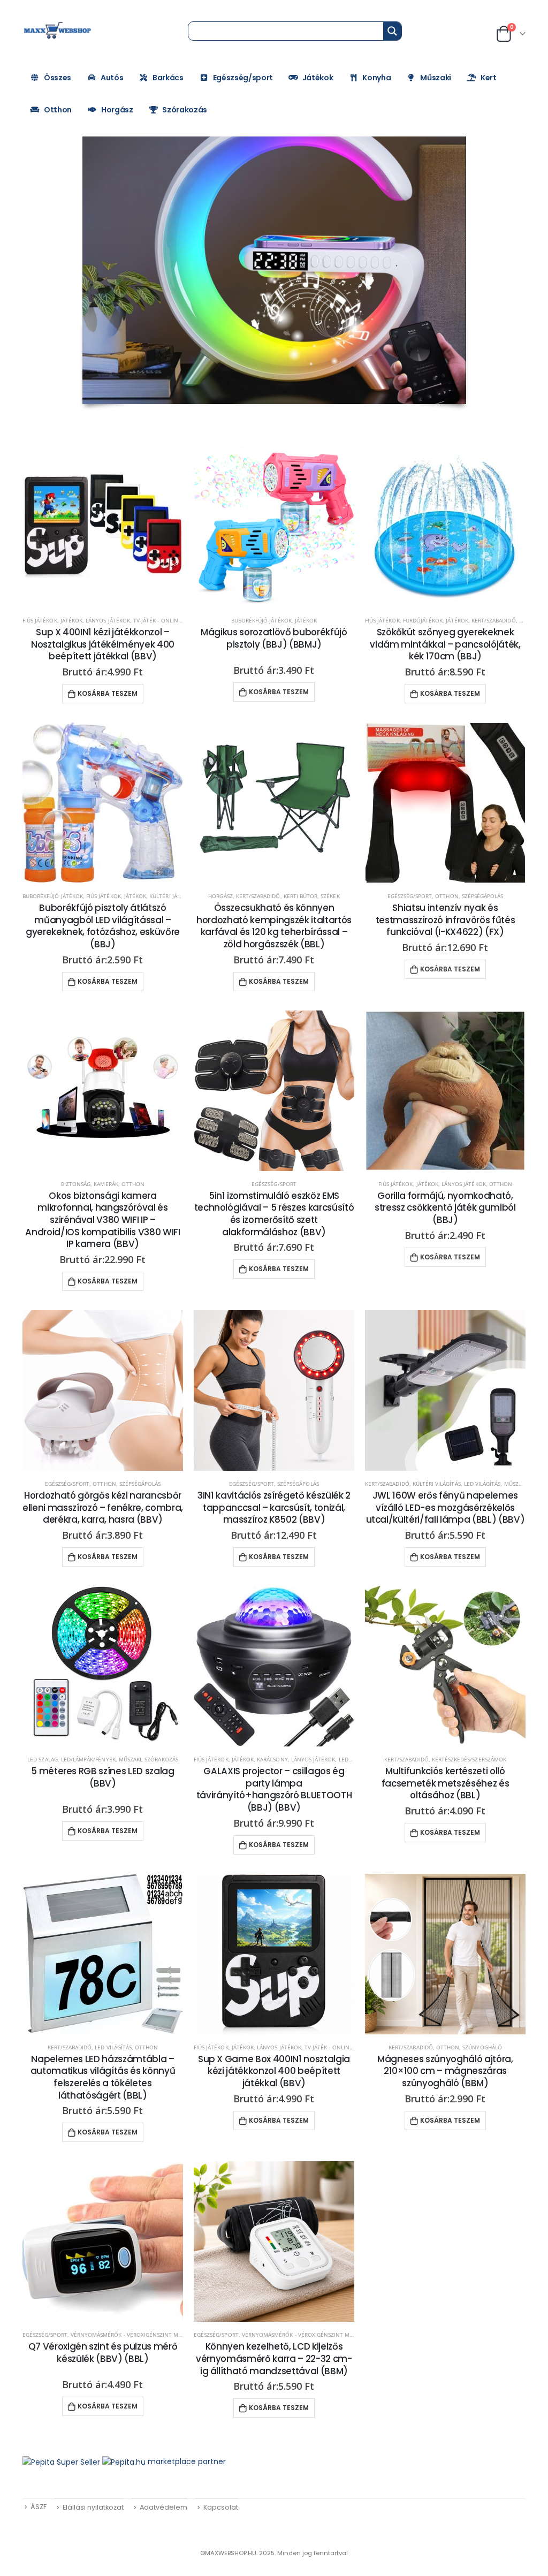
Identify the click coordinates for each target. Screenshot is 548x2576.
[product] (103, 527)
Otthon (58, 110)
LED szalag (43, 1759)
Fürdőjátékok (423, 620)
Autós (112, 78)
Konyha (376, 78)
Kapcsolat (221, 2507)
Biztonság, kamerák (90, 1184)
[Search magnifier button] (392, 31)
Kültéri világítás (437, 1484)
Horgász (117, 110)
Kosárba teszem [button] (108, 693)
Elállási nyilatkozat (93, 2507)
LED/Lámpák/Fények (88, 1759)
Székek (330, 896)
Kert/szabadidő (494, 620)
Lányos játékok (108, 620)
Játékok (318, 78)
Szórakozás (185, 110)
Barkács (168, 78)
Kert (489, 78)
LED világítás (482, 1484)
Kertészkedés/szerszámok (469, 1759)
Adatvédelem (163, 2507)
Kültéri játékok (172, 896)
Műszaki (436, 78)
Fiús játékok (40, 620)
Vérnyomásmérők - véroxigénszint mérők (132, 2335)
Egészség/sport (243, 78)
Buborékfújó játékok (261, 620)
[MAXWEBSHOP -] (58, 31)
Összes (58, 78)
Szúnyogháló (482, 2047)
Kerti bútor (301, 896)
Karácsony (272, 1759)
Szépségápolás (483, 896)
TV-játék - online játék (165, 620)
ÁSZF (39, 2507)
